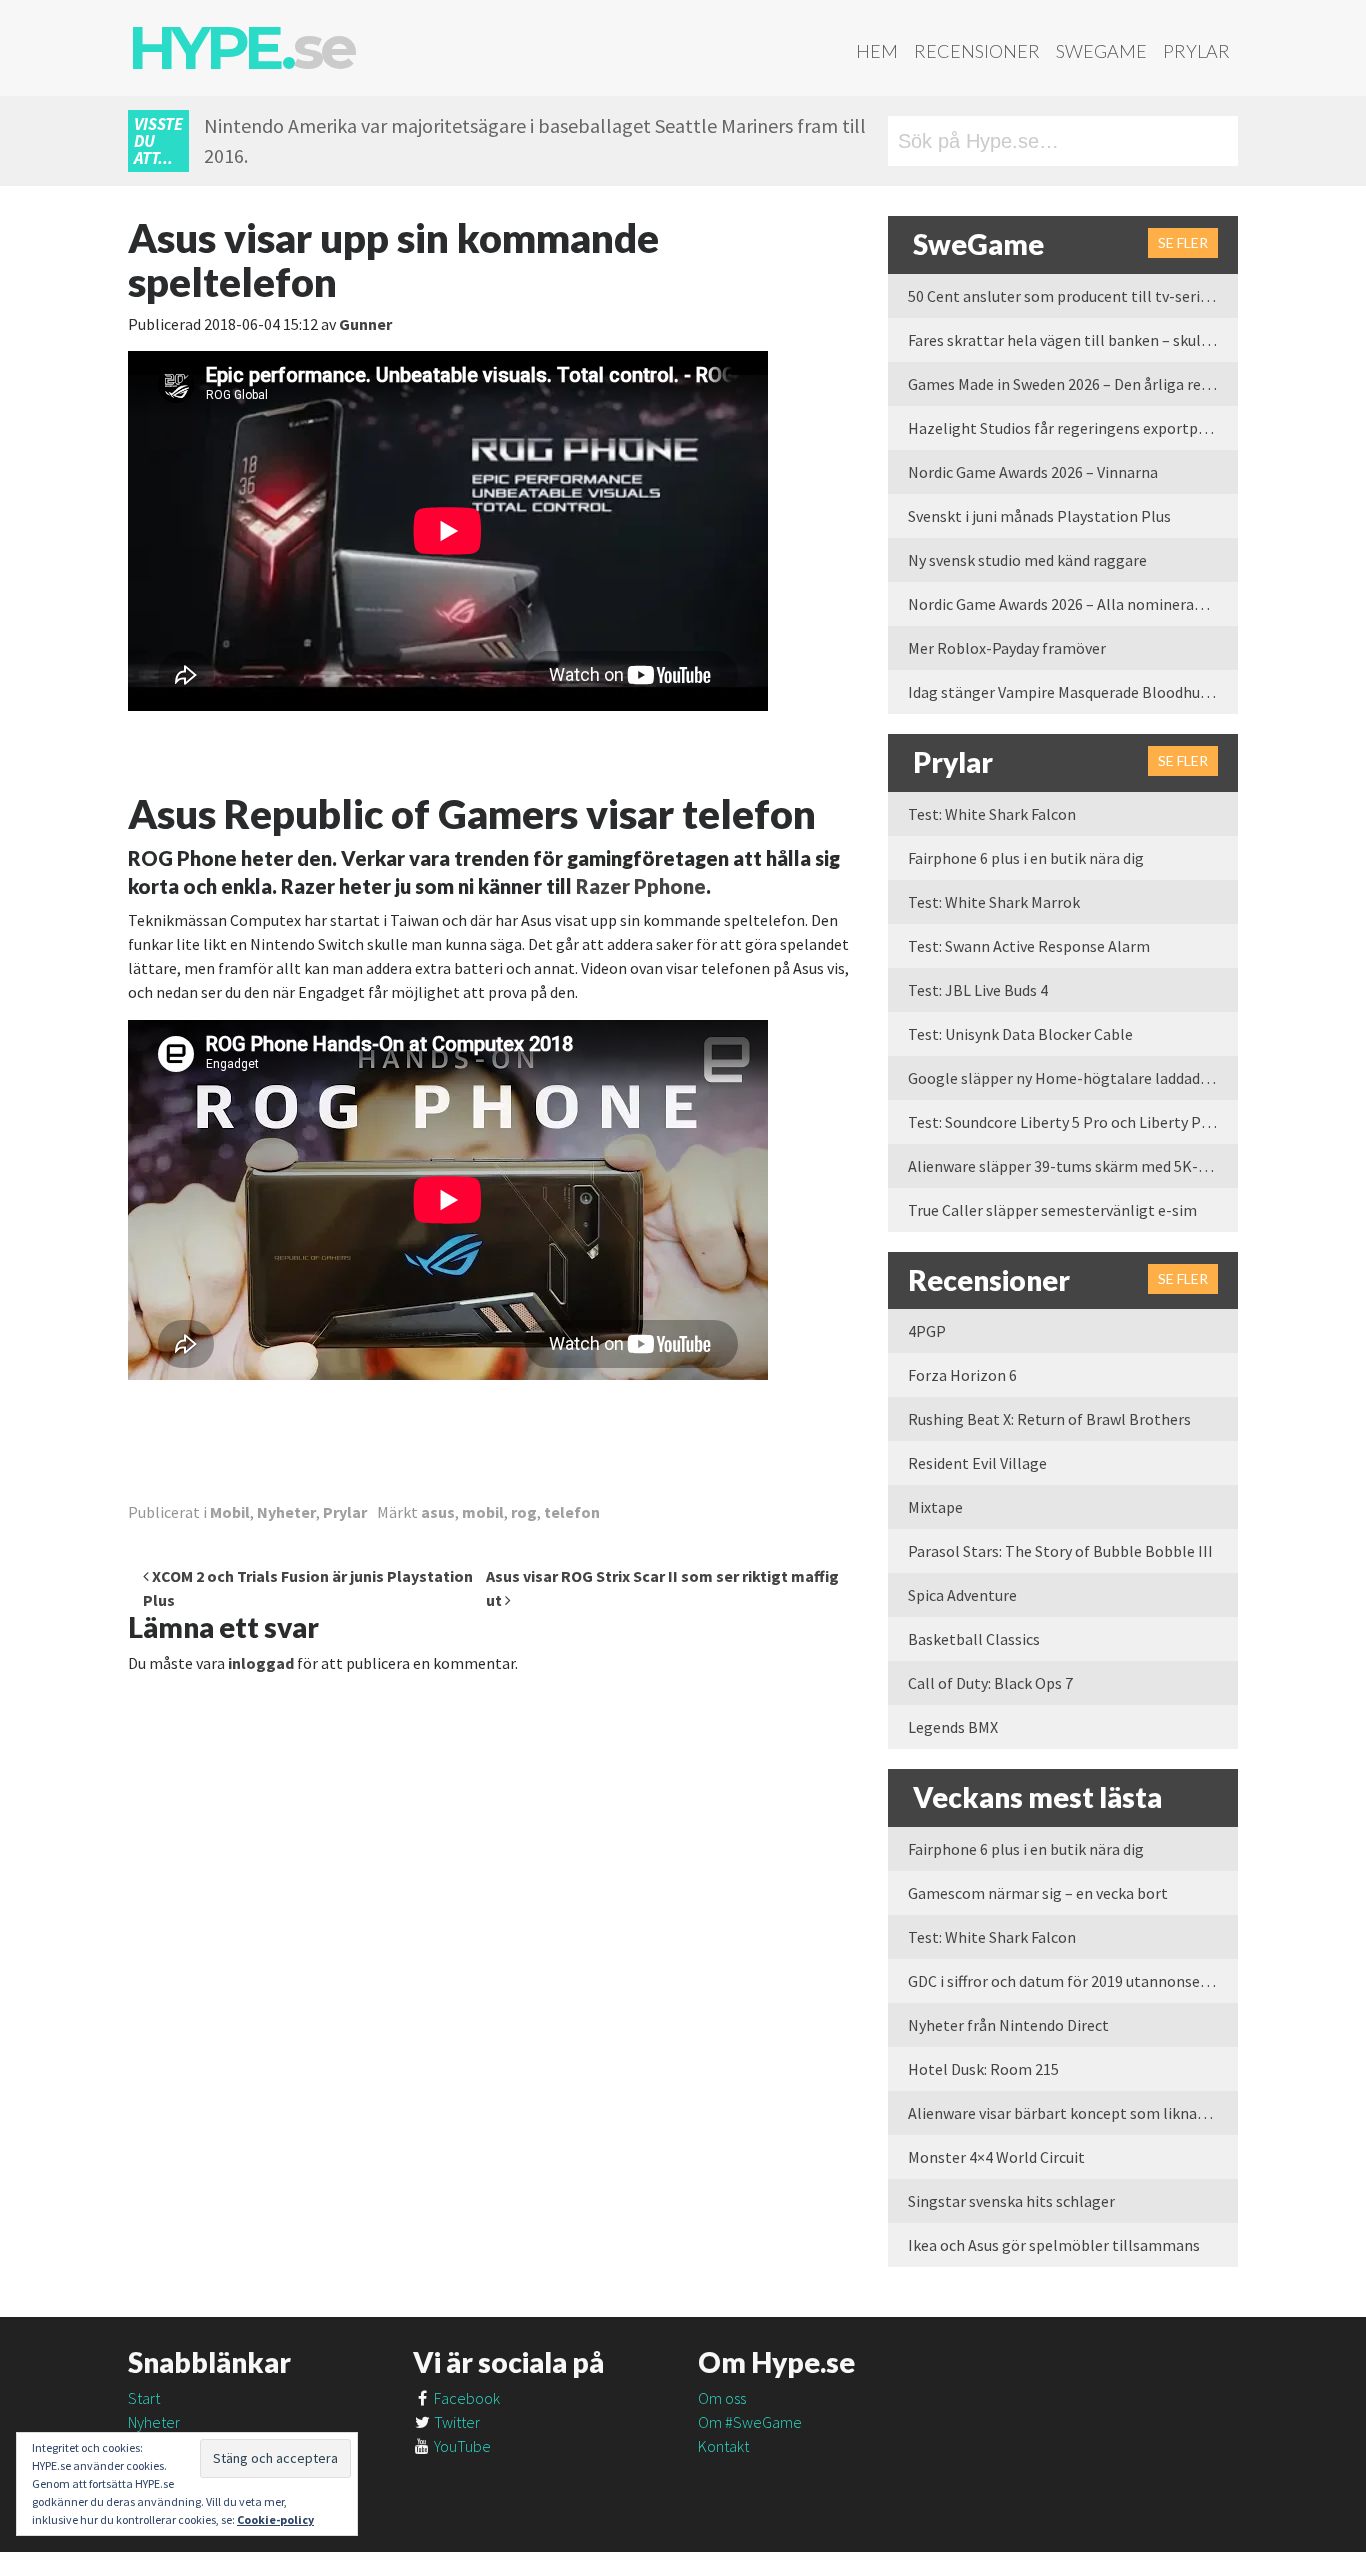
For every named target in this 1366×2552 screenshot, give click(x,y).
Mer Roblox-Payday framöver (1007, 648)
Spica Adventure (962, 1595)
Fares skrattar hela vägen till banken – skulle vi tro (1073, 340)
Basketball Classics (974, 1639)
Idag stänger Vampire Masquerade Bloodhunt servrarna (1073, 692)
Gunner (365, 324)
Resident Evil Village (977, 1463)
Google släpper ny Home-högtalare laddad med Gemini (1073, 1078)
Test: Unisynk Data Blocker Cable (1020, 1034)
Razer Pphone (641, 886)
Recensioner (977, 51)
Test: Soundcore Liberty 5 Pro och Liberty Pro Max (1073, 1122)
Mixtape (935, 1507)
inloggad (261, 1663)
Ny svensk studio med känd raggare (1027, 560)
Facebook (465, 2398)
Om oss (722, 2398)
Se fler (1183, 242)
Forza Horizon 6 (962, 1375)
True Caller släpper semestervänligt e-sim (1052, 1210)
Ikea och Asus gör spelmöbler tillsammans (1054, 2245)
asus (438, 1512)
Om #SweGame (750, 2422)
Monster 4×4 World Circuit (996, 2157)
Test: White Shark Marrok (994, 902)
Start (144, 2398)
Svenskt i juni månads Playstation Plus (1039, 516)
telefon (572, 1512)
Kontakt (723, 2446)
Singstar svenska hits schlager (1011, 2201)
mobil (483, 1512)
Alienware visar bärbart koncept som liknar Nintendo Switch (1073, 2113)
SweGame (1101, 51)
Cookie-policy (275, 2519)
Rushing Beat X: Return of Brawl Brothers (1049, 1419)
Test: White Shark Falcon (992, 814)
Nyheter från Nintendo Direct (1008, 2025)
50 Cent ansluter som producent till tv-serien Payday (1073, 296)
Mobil (230, 1512)
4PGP (927, 1331)
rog (524, 1512)
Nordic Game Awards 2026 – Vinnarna (1033, 472)
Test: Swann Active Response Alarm (1029, 946)
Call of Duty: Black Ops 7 (990, 1683)
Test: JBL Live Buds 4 (978, 990)
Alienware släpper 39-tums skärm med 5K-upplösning (1073, 1166)
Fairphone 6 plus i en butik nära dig (1026, 858)
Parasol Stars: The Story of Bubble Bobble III (1060, 1551)
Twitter (455, 2422)
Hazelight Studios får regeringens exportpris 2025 (1073, 428)
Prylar (1196, 51)
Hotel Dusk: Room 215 (983, 2069)
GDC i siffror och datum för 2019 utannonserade (1069, 1981)
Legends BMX (953, 1727)
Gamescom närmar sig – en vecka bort (1038, 1893)
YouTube (461, 2446)
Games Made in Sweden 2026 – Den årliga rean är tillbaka (1073, 384)
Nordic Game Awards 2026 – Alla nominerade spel (1073, 604)
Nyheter (286, 1512)
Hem (877, 51)
